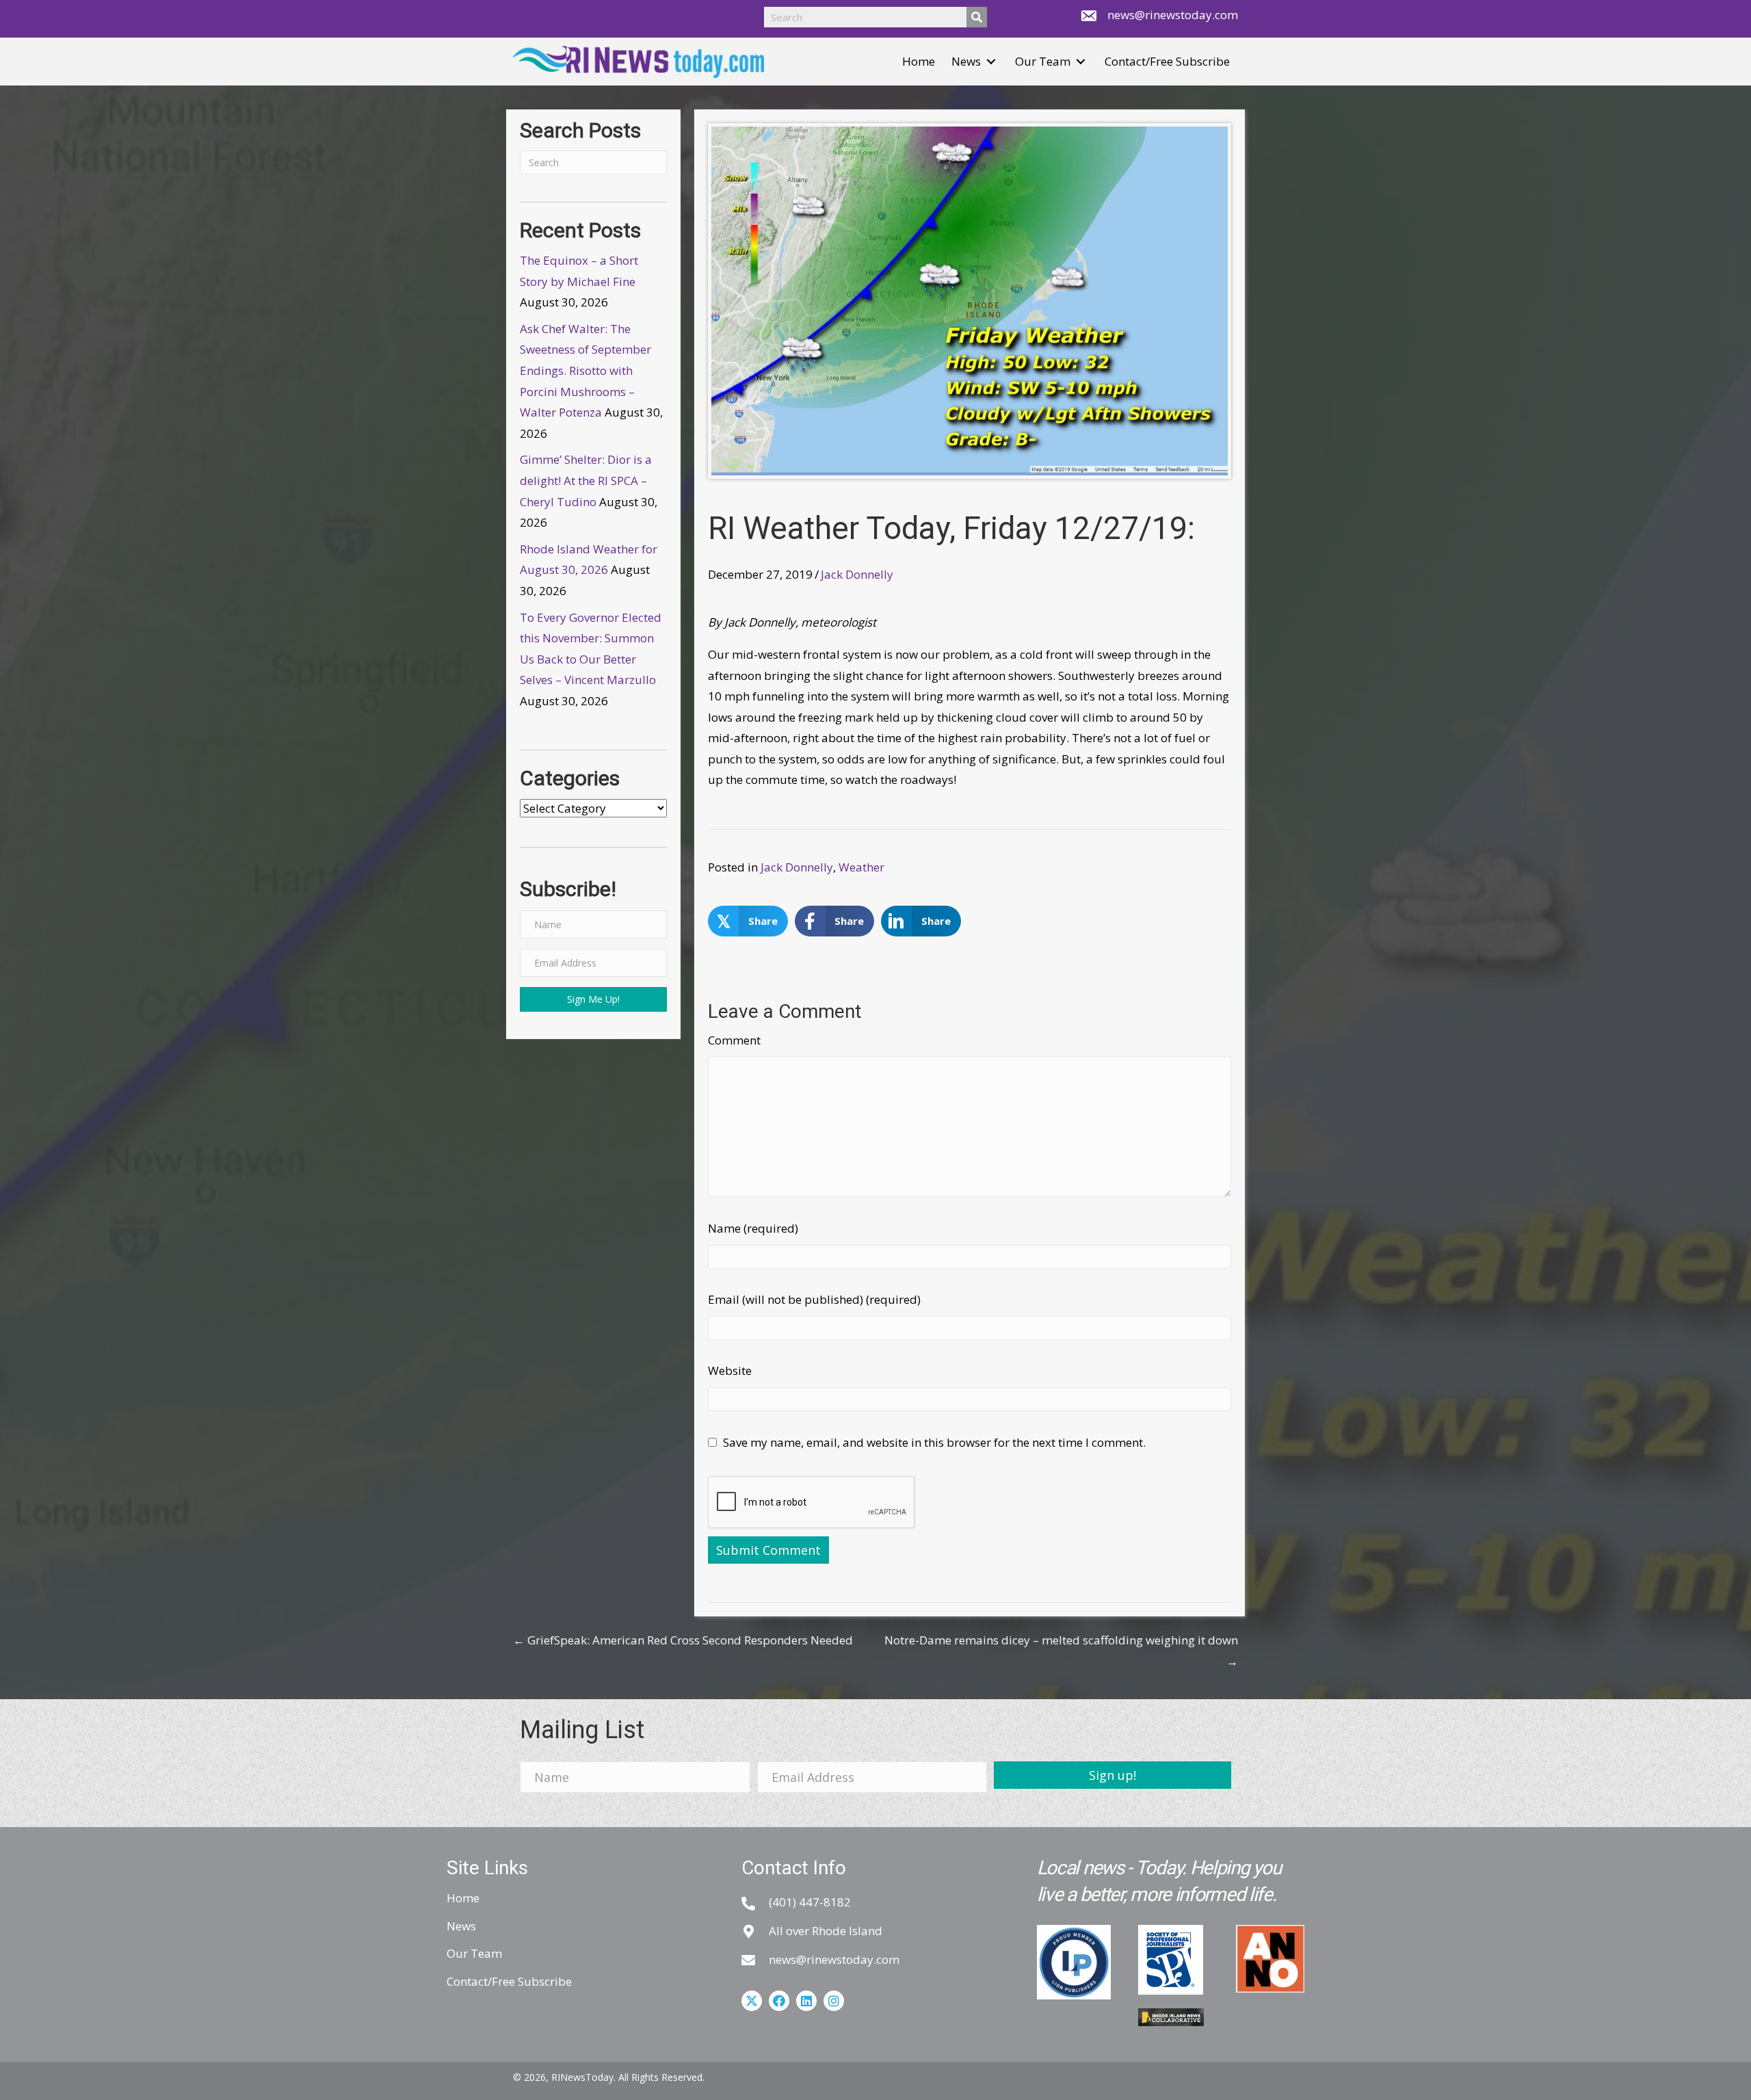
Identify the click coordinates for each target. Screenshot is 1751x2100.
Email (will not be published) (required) (814, 1299)
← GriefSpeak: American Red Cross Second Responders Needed (683, 1640)
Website (730, 1370)
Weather (861, 867)
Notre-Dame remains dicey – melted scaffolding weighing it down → (1061, 1651)
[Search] (977, 17)
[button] (991, 62)
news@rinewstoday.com (1173, 15)
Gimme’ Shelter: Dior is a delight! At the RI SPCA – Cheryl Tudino (586, 480)
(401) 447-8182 (810, 1902)
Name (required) (753, 1228)
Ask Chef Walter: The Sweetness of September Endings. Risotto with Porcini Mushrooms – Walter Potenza (585, 370)
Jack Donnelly (857, 574)
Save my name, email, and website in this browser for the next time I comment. (934, 1442)
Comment (734, 1040)
